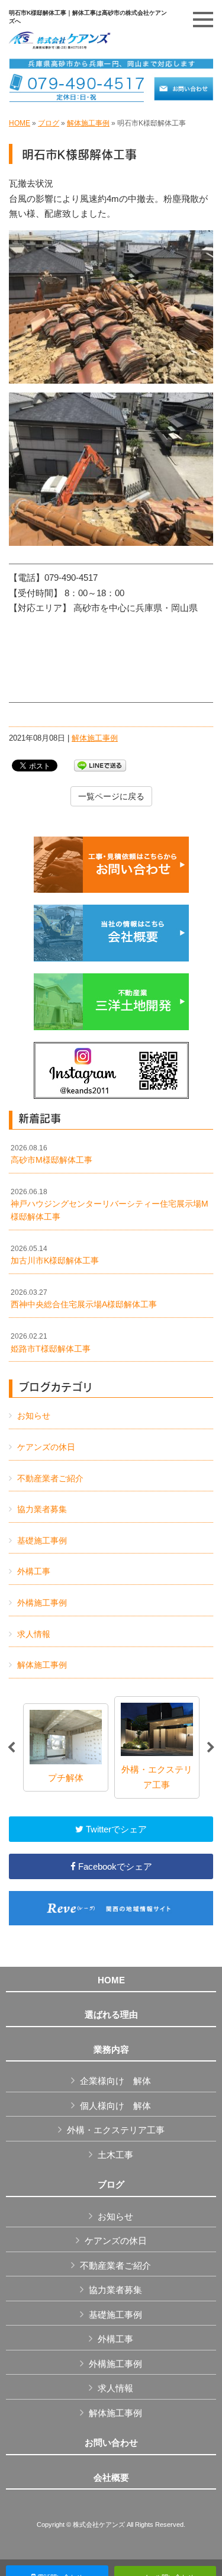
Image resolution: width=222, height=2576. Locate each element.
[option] (66, 1747)
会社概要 (111, 2478)
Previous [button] (11, 1748)
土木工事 (115, 2155)
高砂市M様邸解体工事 (52, 1154)
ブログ (49, 123)
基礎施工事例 (42, 1541)
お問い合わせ (111, 2443)
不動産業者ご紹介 (50, 1478)
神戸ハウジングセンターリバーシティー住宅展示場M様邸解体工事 (110, 1205)
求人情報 (34, 1634)
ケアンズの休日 (46, 1447)
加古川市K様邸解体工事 (55, 1255)
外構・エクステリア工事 (116, 2130)
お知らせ (34, 1416)
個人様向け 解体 (115, 2106)
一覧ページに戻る (111, 796)
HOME (20, 123)
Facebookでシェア (114, 1866)
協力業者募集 (42, 1509)
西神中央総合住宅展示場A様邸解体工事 (84, 1299)
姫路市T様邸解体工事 (51, 1343)
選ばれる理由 (111, 2015)
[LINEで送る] (100, 765)
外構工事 (34, 1571)
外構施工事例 (42, 1603)
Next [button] (211, 1748)
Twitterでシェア (115, 1829)
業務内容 (111, 2050)
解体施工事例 (88, 123)
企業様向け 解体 (115, 2081)
